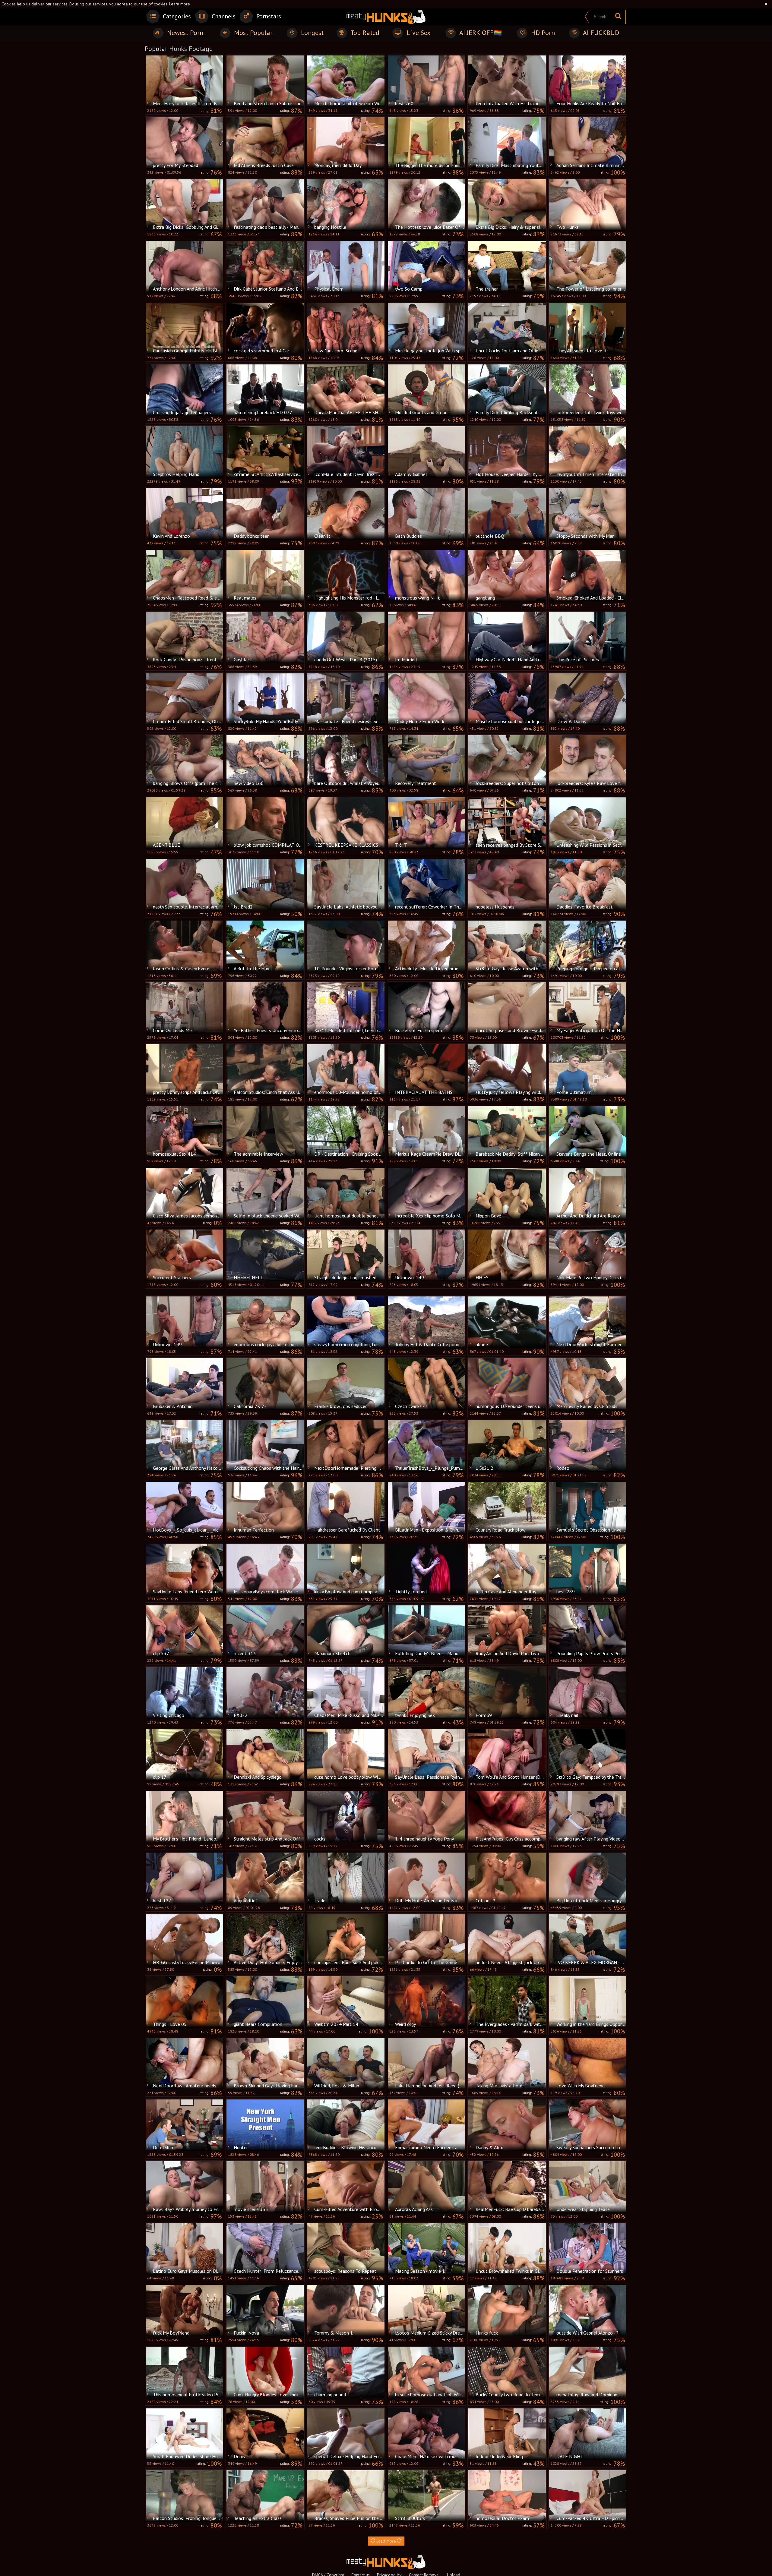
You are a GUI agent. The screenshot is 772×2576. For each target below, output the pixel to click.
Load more (386, 2541)
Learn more (180, 4)
